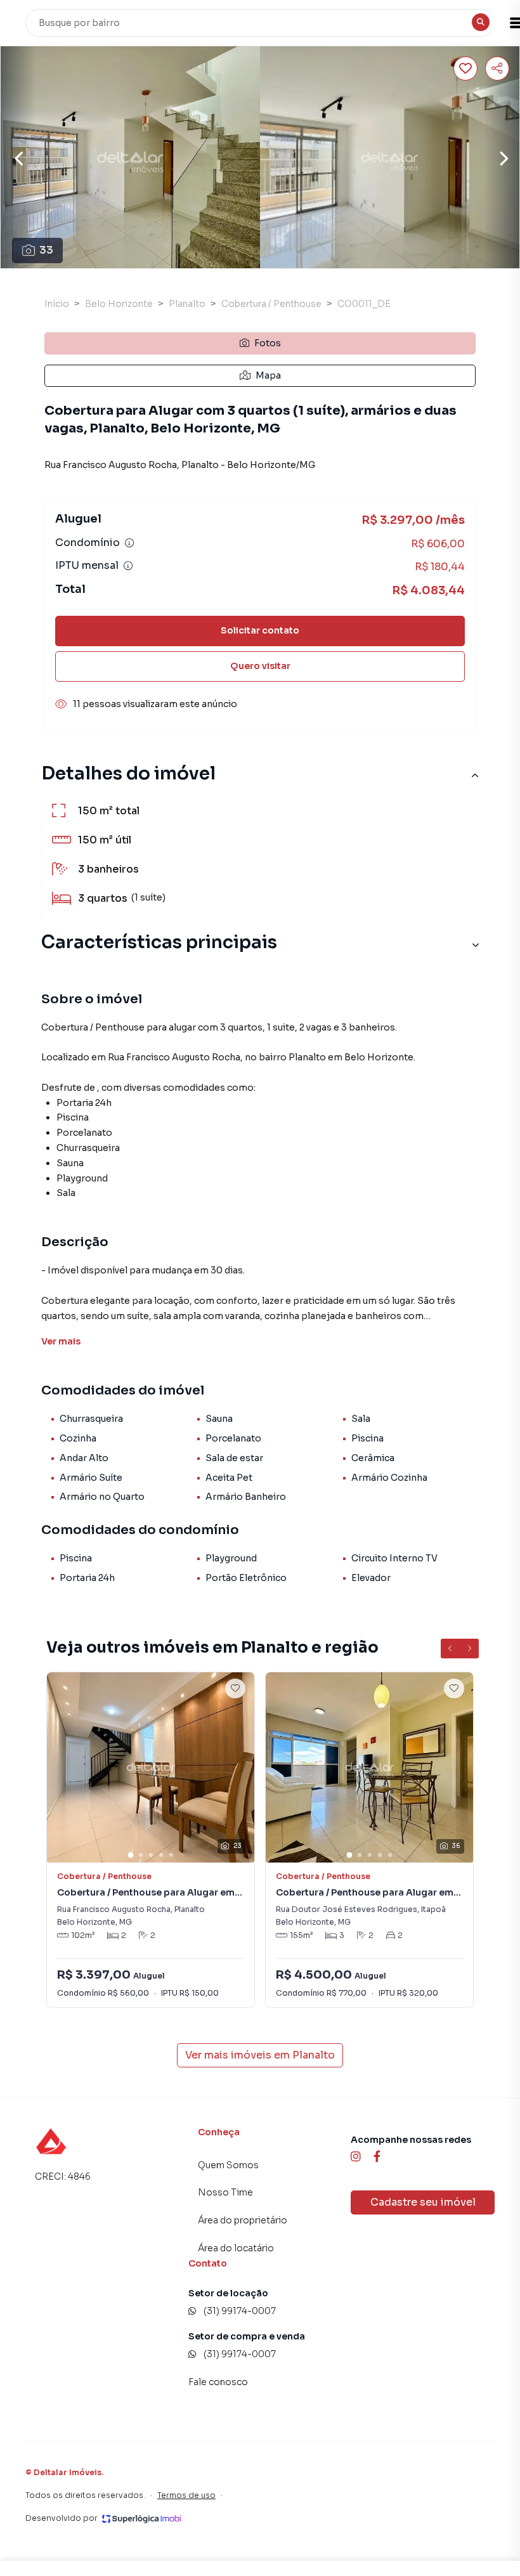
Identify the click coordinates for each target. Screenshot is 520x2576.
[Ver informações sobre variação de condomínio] (129, 543)
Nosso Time (225, 2192)
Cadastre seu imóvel (423, 2202)
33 (46, 250)
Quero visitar (260, 666)
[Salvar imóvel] (465, 68)
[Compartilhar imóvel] (497, 68)
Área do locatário (236, 2248)
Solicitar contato (260, 630)
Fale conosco (218, 2382)
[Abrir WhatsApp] (32, 2544)
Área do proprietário (243, 2220)
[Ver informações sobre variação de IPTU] (128, 566)
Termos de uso (186, 2495)
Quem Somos (228, 2165)
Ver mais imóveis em (260, 2055)
